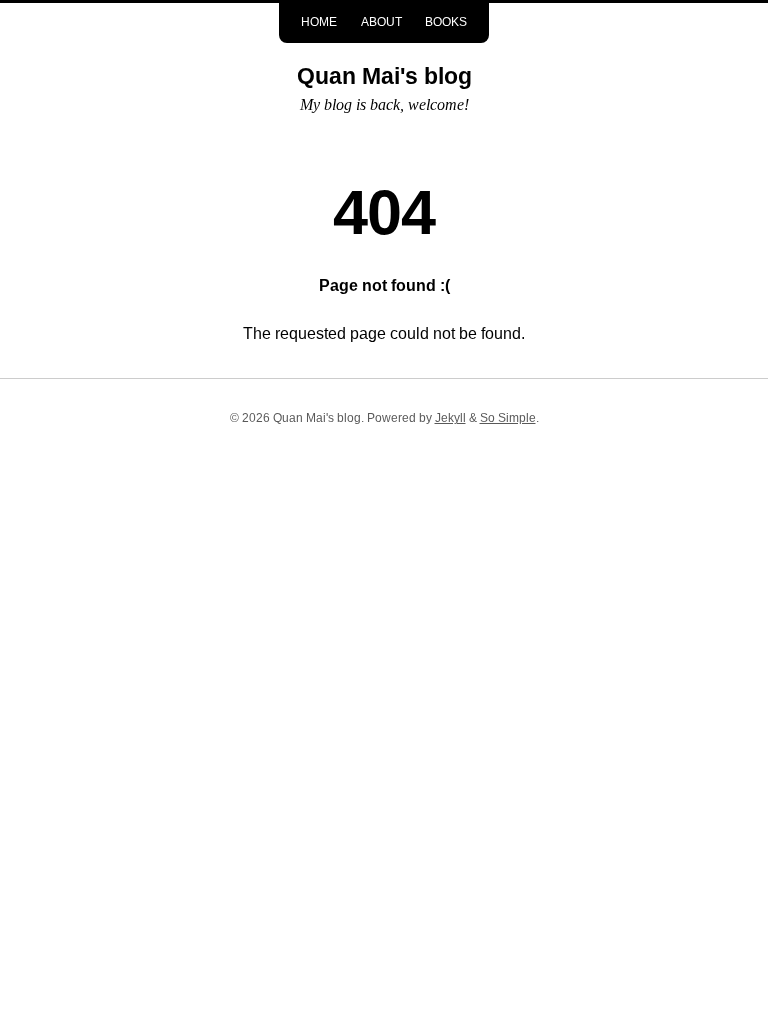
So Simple (508, 418)
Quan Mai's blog (384, 76)
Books (446, 22)
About (381, 22)
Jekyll (450, 418)
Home (319, 22)
